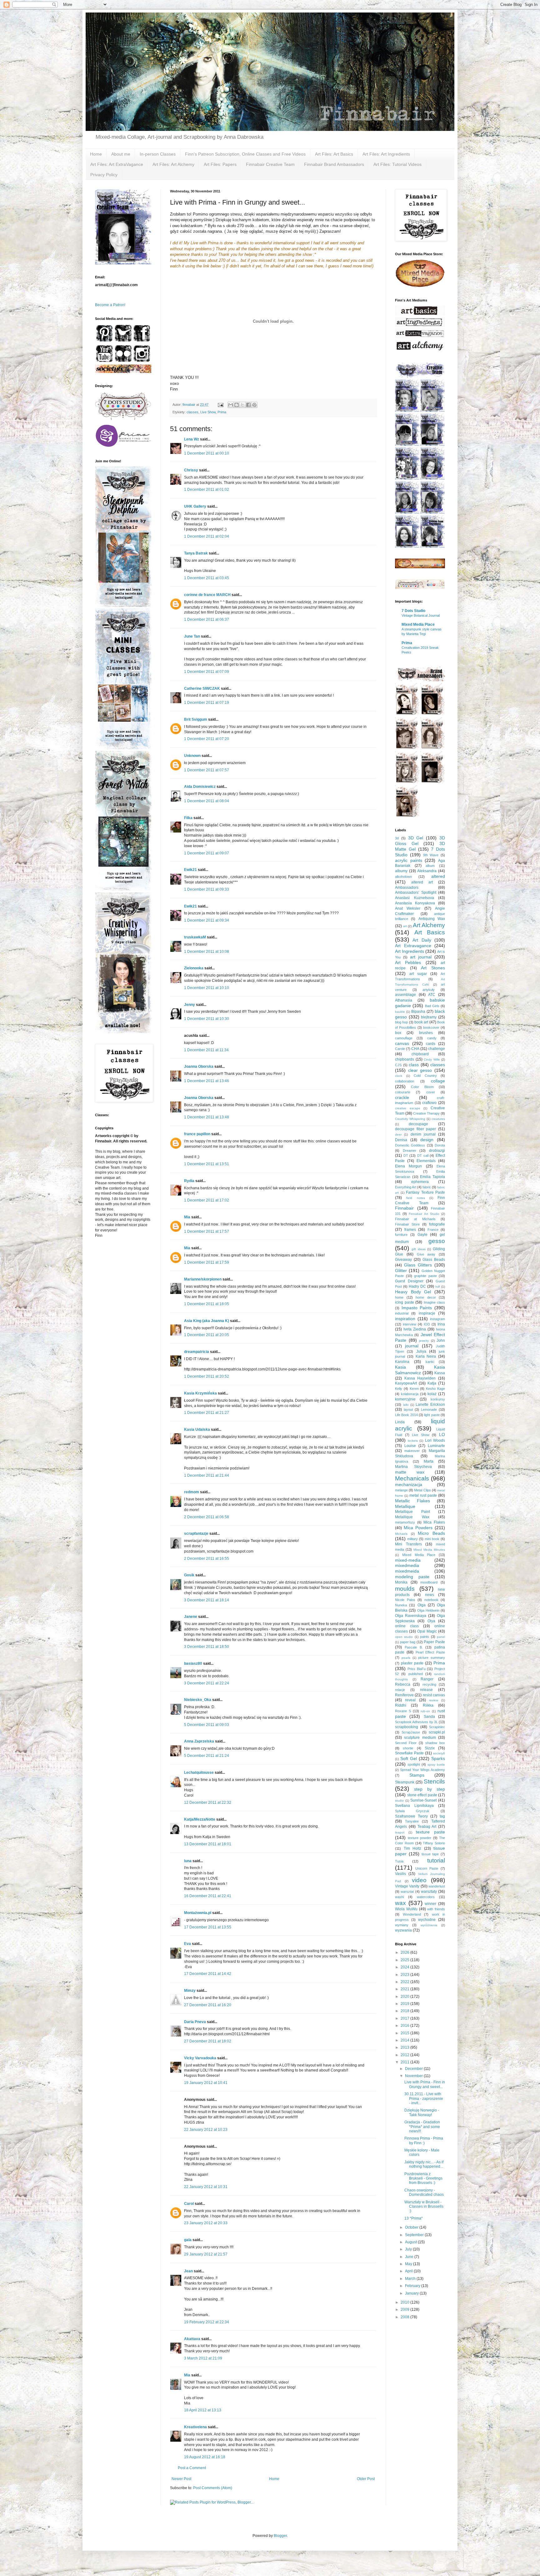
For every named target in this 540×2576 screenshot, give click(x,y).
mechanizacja (409, 1484)
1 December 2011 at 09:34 (207, 920)
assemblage (405, 995)
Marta (429, 1461)
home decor (426, 1297)
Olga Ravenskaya (411, 1616)
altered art (422, 882)
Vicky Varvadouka (200, 2058)
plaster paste (412, 1663)
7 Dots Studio (413, 611)
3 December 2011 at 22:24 (207, 1683)
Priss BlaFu (417, 1669)
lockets (413, 1441)
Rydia (189, 1181)
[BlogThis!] (237, 405)
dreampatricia (197, 1352)
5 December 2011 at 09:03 (207, 1725)
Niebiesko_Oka (198, 1700)
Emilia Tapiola (432, 1177)
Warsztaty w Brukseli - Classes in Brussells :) (424, 2207)
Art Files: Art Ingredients (386, 154)
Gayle (422, 1235)
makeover (412, 1451)
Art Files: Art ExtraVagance (117, 164)
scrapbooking (407, 1727)
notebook (431, 1600)
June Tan (192, 636)
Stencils (434, 1781)
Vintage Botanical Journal (421, 615)
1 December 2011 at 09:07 (207, 853)
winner (430, 1904)
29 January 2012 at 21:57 (206, 2254)
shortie (408, 1748)
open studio (404, 1637)
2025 (405, 1960)
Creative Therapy (426, 1113)
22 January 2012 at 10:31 (206, 2187)
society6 (439, 1753)
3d (397, 838)
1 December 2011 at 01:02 (207, 490)
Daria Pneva (195, 2022)
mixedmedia (407, 1565)
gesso (437, 1241)
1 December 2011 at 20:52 (207, 1376)
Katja (432, 1383)
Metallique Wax (412, 1517)
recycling (429, 1684)
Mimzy (190, 1991)
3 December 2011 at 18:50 (207, 1647)
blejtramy (429, 1017)
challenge (437, 1049)
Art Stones (433, 968)
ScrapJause (411, 1732)
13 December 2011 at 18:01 (208, 1844)
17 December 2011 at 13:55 (208, 1927)
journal (412, 1346)
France (433, 1230)
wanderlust (437, 1886)
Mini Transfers (408, 1544)
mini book (432, 1539)
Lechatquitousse (199, 1773)
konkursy (438, 1399)
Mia (188, 1217)
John (441, 1340)
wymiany (402, 1925)
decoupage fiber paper (415, 1129)
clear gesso (420, 1070)
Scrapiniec (437, 1727)
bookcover (431, 1027)
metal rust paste (423, 1495)
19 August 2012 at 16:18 (205, 2457)
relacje (400, 1690)
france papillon (197, 1134)
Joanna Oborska (199, 1067)
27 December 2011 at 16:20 (208, 2005)
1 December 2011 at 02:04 (207, 536)
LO (442, 1435)
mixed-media (408, 1560)
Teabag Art (427, 1827)
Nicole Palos (405, 1600)
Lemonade (429, 1410)
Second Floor (406, 1743)
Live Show (208, 412)
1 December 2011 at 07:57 (207, 770)
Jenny (190, 1005)
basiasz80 (193, 1663)
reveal (410, 1700)
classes (192, 412)
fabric (427, 1187)
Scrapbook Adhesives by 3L (416, 1722)
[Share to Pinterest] (254, 405)
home (399, 1297)
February (413, 2286)
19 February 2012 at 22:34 (207, 2322)
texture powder (420, 1838)
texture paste (430, 1832)
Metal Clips (422, 1490)
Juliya (421, 1351)
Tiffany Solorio (434, 1843)
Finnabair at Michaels (415, 1219)
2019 (405, 2004)
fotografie (437, 1224)
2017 (405, 2018)
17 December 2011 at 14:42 (208, 1974)
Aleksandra (427, 871)
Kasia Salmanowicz (420, 1370)
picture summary (432, 1658)
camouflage (404, 1038)
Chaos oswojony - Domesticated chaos (424, 2192)
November (414, 2076)
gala (188, 2240)
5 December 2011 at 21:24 (207, 1756)
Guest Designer (409, 1281)
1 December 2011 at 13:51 (207, 1164)
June (410, 2257)
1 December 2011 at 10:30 (207, 1019)
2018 (405, 2011)
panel (441, 1637)
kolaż (432, 1394)
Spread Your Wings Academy (422, 1770)
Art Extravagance (413, 946)
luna (188, 1861)
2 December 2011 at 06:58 (207, 1517)
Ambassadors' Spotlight (416, 893)
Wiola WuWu (406, 1909)
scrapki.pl (437, 1732)
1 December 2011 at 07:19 (207, 703)
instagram (437, 1319)
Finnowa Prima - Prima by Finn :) (424, 2141)
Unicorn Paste (427, 1868)
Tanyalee (412, 1821)
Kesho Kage (435, 1389)
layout (408, 1410)
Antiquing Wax (432, 919)
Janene (191, 1617)
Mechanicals (412, 1478)
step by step (430, 1789)
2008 (405, 2317)
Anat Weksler (408, 908)
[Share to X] (242, 405)
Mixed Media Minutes (429, 1550)
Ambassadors (407, 888)
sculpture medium (420, 1738)
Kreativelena (195, 2427)
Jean (188, 2271)
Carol (189, 2204)
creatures (438, 1119)
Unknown (192, 756)
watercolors (426, 1897)
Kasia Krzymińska (200, 1393)
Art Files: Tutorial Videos (397, 164)
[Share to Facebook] (248, 405)
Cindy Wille (432, 1059)
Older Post (366, 2479)
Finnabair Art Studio (424, 1214)
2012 (405, 2055)
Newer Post (181, 2479)
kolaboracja (410, 1394)
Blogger (280, 2536)
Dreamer (410, 1151)
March (411, 2279)
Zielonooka (194, 968)
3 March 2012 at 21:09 (203, 2358)
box (398, 1033)
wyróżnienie (429, 1925)
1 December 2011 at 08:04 (207, 801)
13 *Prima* (414, 2218)
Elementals (426, 1161)
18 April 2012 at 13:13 (203, 2410)
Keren (414, 1389)
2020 (405, 1997)
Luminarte (436, 1446)
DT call (423, 1156)
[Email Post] (220, 405)
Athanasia (404, 1000)
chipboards (405, 1059)
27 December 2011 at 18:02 (208, 2041)
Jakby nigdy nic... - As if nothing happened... (424, 2164)
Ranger (427, 1679)
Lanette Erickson (430, 1405)
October (412, 2227)
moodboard (429, 1582)
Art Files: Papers (220, 164)
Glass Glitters (418, 1265)
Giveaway (403, 1260)
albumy (401, 871)
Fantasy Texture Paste (425, 1192)
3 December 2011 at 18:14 (207, 1600)
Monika (401, 1582)
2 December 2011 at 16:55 (207, 1559)
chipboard (420, 1054)
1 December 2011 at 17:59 (207, 1262)
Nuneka (401, 1605)
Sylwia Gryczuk (412, 1811)
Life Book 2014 (406, 1415)
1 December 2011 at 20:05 (207, 1335)
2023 (405, 1975)
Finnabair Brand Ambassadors (334, 164)
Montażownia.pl (198, 1913)
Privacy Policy (104, 175)
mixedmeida (407, 1571)
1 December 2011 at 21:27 (207, 1413)
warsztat (407, 1892)
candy (432, 1038)
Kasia (400, 1367)
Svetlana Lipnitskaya (414, 1806)
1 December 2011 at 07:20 (207, 739)
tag (442, 1816)
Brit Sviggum (196, 719)
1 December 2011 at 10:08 (207, 952)
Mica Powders (418, 1528)
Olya (431, 1621)
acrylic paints (409, 860)
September (415, 2235)
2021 (405, 1989)
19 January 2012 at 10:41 (206, 2083)
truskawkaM (195, 937)
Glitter (401, 1271)
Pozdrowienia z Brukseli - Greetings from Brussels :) (423, 2178)
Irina (441, 1324)
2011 (405, 2062)
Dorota (440, 1145)
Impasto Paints (417, 1308)
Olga (422, 1605)
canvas (402, 1043)
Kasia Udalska (197, 1430)
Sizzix (430, 1748)
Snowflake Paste (409, 1753)
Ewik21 (190, 870)
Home (96, 154)
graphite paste (425, 1276)
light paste (432, 1415)
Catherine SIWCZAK (202, 689)
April (409, 2271)
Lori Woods (435, 1440)
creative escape (408, 1108)
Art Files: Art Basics (334, 154)
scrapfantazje (196, 1534)
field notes (415, 1198)
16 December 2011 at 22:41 (208, 1896)
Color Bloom (422, 1087)
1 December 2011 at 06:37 (207, 619)
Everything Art (406, 1187)
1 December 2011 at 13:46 (207, 1081)
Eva (187, 1944)
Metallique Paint (412, 1512)
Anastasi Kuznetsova (415, 898)
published (416, 1674)
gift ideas (419, 1249)
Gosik (189, 1575)
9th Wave (431, 855)
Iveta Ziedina (415, 1329)
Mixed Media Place (418, 624)
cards (431, 1044)
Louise (410, 1446)
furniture (401, 1235)
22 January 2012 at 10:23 (206, 2130)
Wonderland (412, 1914)
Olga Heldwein (428, 1610)
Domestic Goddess (410, 1145)
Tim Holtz (413, 1848)
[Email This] (231, 405)
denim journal (423, 1134)
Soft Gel (409, 1758)
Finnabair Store (407, 1224)
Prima (222, 412)
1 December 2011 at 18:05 (207, 1304)
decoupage (418, 1124)
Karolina (402, 1362)
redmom (192, 1492)
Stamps (417, 1775)
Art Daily (422, 940)
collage (438, 1081)
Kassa (440, 1373)
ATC (432, 995)
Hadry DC (417, 1286)
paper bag (408, 1642)
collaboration (405, 1081)
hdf (438, 1287)
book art (421, 1022)
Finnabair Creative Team (270, 164)
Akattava (192, 2339)
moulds (405, 1589)
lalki (406, 1405)
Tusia (399, 1861)
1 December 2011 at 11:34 (206, 1050)
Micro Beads (431, 1533)
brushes (426, 1033)
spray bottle (436, 1765)
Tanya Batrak (196, 553)
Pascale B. (414, 1647)
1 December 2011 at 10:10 (207, 988)
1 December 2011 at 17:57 (207, 1231)
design (427, 1140)
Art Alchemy (429, 925)
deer (398, 1134)
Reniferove (404, 1695)
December (414, 2069)
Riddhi (401, 1705)
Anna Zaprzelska (199, 1741)
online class (407, 1626)
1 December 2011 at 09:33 (207, 889)
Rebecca (403, 1684)
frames (410, 1230)
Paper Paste (434, 1642)
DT (406, 1156)
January (412, 2293)
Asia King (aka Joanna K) (207, 1321)
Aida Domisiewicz (200, 787)
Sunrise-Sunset (423, 1800)
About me (121, 154)
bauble (400, 1012)
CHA (415, 1049)
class (414, 1065)
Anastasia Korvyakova (415, 903)
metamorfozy (405, 1522)
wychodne (427, 1920)
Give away (426, 1254)
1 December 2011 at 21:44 (207, 1475)
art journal (421, 957)
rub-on (425, 1711)
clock (399, 1076)
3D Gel (416, 838)
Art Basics (430, 932)
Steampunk (405, 1782)
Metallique (405, 1506)
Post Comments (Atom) (213, 2488)
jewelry (424, 1341)
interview (410, 1324)
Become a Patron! (110, 305)
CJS (398, 1065)
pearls (406, 1658)
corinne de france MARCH (207, 595)
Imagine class (435, 1302)
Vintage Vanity (407, 1886)
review (434, 1700)
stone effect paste (422, 1795)
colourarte (403, 1092)
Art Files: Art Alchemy (173, 164)
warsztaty (429, 1892)
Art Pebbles (408, 962)
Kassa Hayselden (420, 1378)
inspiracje (427, 1313)
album (430, 866)
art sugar (418, 974)
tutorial (436, 1860)
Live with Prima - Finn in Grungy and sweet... (425, 2084)
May (409, 2264)
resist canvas (434, 1695)
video (419, 1880)
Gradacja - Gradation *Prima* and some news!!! (422, 2127)
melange (401, 1490)
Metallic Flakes (412, 1501)
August (411, 2242)
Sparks (438, 1758)
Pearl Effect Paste (430, 1652)
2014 (405, 2040)
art (405, 926)
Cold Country (425, 1076)
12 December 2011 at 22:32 (208, 1803)
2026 (405, 1952)
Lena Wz (192, 439)
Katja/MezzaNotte (200, 1819)
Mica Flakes (434, 1522)
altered (438, 876)
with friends (436, 1909)
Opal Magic (427, 1631)
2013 (405, 2047)
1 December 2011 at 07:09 (207, 672)
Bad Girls (432, 1006)
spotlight (414, 1764)
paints (425, 1637)
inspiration (405, 1319)
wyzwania (403, 1930)
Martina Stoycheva (413, 1467)
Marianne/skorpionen (203, 1279)
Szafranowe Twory (411, 1816)
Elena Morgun (408, 1166)
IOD (427, 1324)
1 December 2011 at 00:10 (207, 453)
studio (399, 1800)
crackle (402, 1097)
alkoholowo (403, 877)
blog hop (401, 1022)
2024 (405, 1967)
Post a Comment (192, 2468)
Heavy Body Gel (413, 1292)
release (426, 1690)
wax (400, 1903)
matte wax (410, 1472)
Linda (400, 1422)
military (412, 1539)
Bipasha (418, 1012)
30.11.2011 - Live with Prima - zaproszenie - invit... (424, 2099)
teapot (400, 1832)
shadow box (435, 1743)
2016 (405, 2026)
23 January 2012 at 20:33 (206, 2223)
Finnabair (404, 1208)
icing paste (405, 1302)
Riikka (428, 1705)
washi (399, 1897)
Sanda (429, 1717)
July (409, 2249)
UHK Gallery (195, 506)
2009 (405, 2310)
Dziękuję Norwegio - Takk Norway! (422, 2112)
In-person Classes (158, 154)
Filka (188, 818)
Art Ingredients (410, 951)
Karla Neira (426, 1356)
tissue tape (430, 1854)
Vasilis (400, 1874)
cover (431, 1092)
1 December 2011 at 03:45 (207, 578)
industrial (402, 1313)
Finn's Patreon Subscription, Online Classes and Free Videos (245, 154)
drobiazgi (437, 1151)
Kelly (399, 1389)
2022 (405, 1982)
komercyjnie (405, 1399)
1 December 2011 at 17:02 (207, 1200)
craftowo (429, 1103)
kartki (430, 1362)
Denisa (401, 1140)
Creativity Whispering (410, 1119)
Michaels (401, 1534)
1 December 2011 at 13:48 (207, 1117)
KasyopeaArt (406, 1383)
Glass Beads (434, 1260)
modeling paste (412, 1577)
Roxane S (403, 1711)
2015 (405, 2033)
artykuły (429, 990)
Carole (400, 1049)
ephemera (420, 1182)
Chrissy (191, 470)
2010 (405, 2302)
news (430, 1595)
